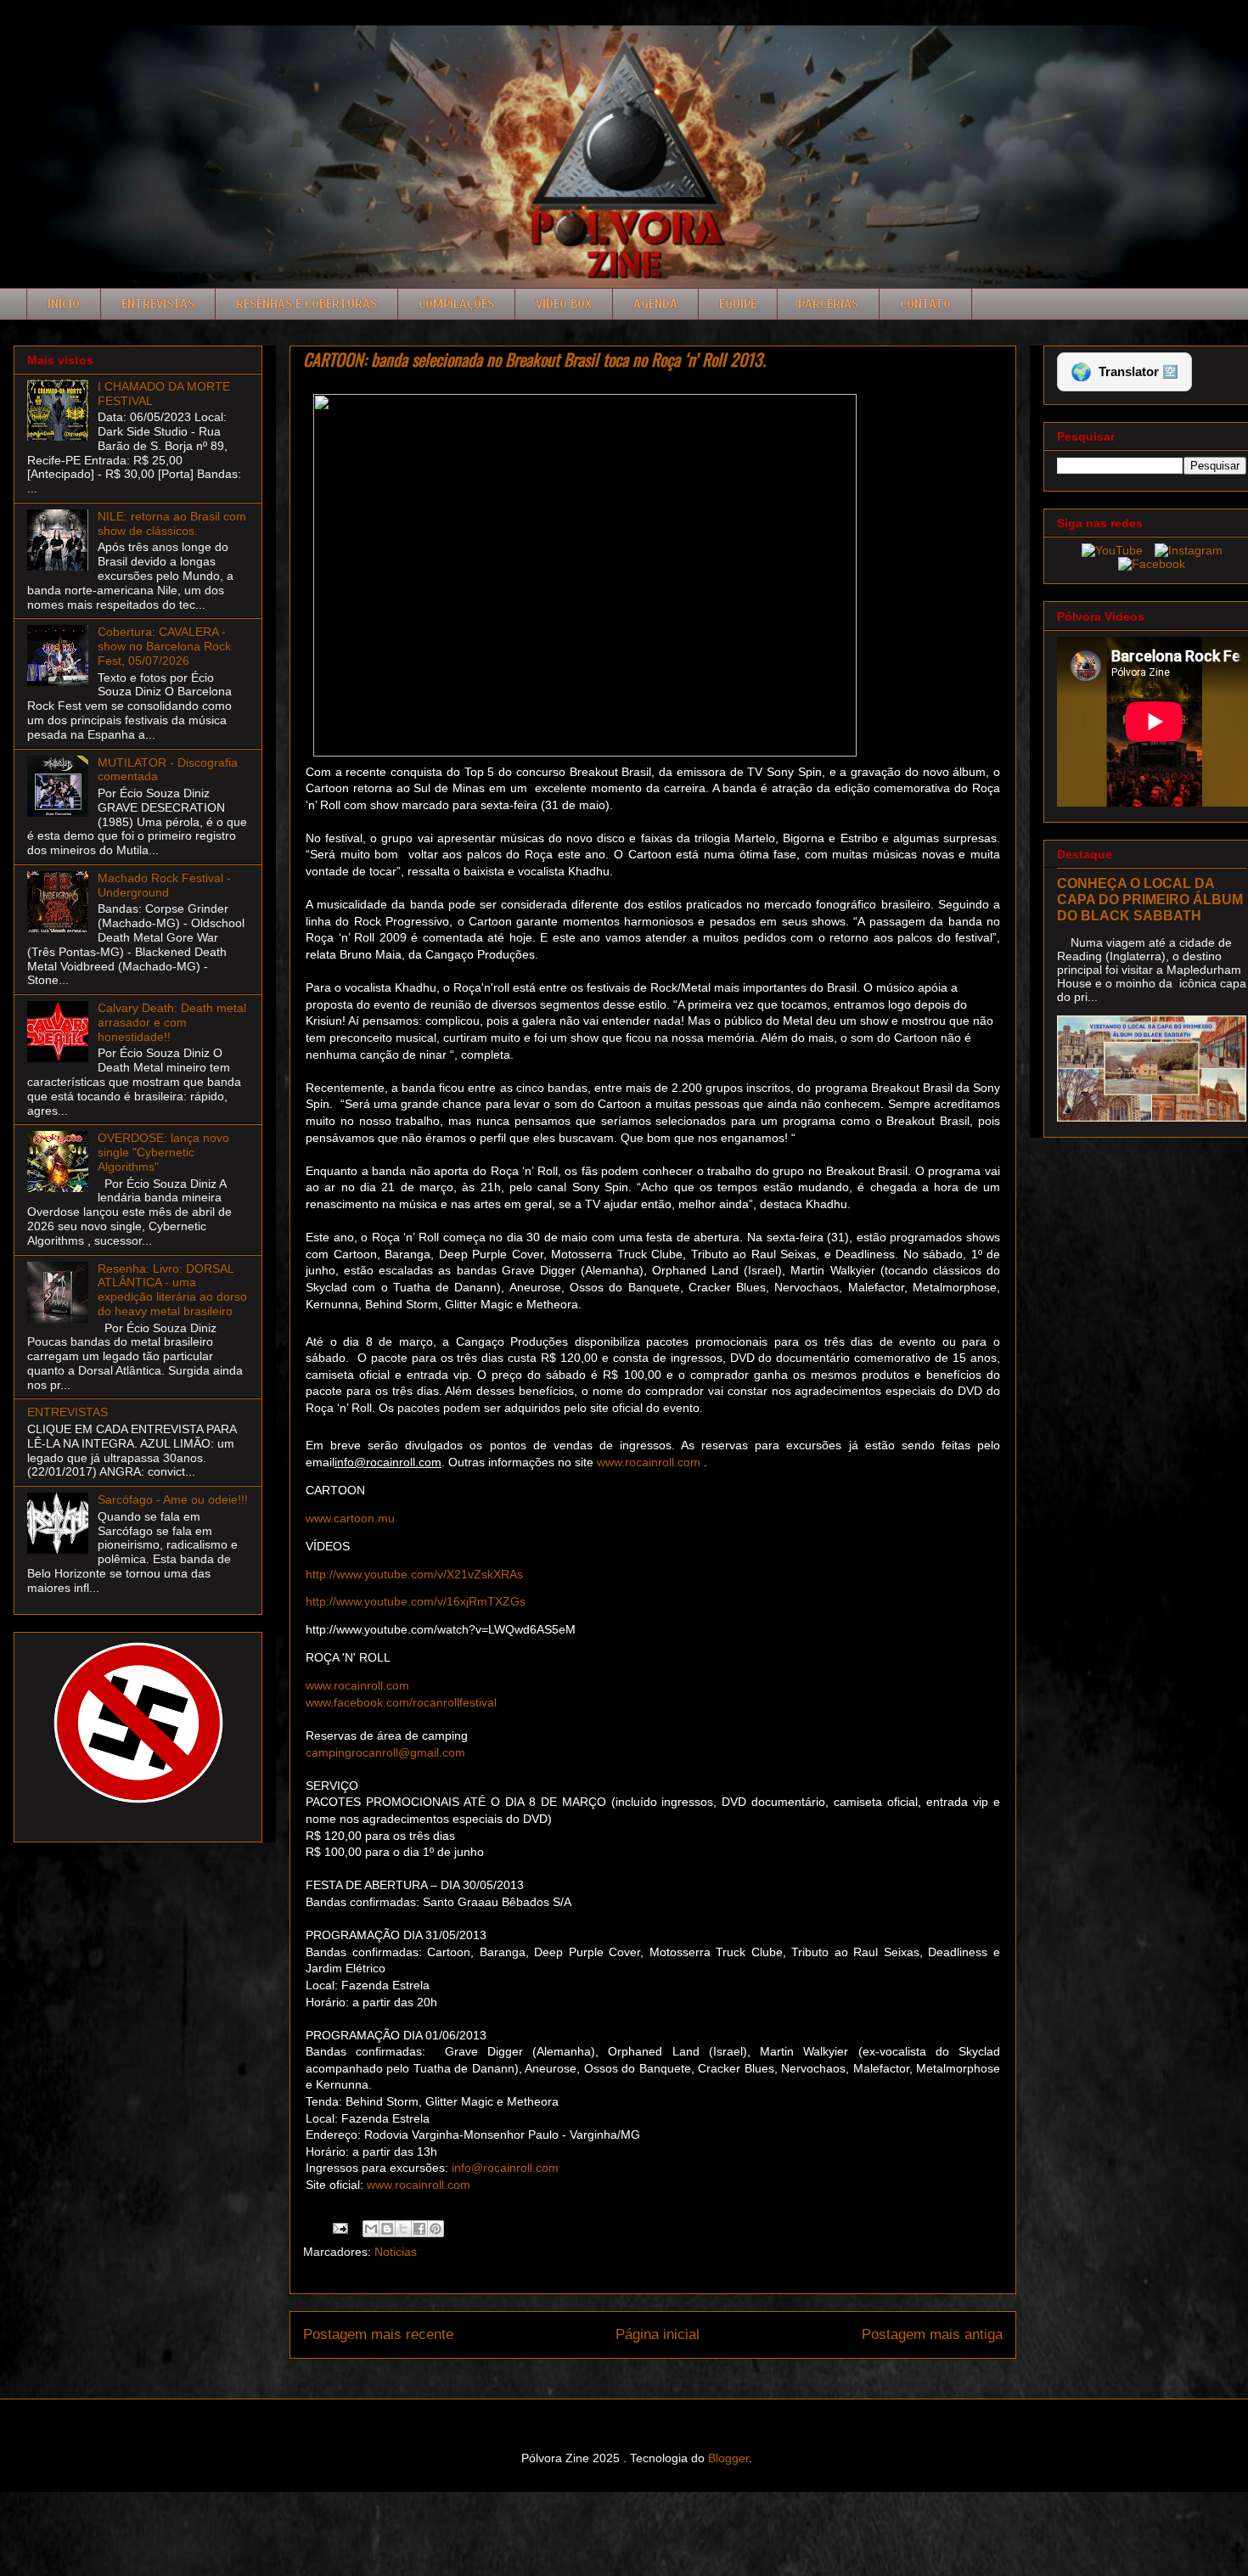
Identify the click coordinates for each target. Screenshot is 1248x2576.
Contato (925, 304)
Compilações (456, 304)
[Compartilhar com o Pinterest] (436, 2229)
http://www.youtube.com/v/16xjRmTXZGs (416, 1601)
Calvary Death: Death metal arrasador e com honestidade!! (172, 1022)
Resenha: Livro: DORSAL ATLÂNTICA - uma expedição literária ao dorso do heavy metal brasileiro (172, 1290)
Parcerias (828, 304)
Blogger (728, 2458)
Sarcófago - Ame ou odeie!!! (173, 1499)
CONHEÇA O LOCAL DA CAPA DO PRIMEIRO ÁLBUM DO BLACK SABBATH (1150, 899)
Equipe (738, 304)
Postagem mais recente (378, 2334)
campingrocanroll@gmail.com (385, 1752)
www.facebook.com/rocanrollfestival (401, 1702)
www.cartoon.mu (350, 1518)
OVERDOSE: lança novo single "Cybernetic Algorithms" (163, 1152)
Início (64, 304)
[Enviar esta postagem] (339, 2227)
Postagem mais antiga (932, 2334)
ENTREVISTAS (67, 1412)
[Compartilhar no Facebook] (419, 2229)
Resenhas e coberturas (306, 304)
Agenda (655, 304)
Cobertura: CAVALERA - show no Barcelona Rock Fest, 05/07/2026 (164, 646)
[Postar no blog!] (387, 2229)
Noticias (396, 2252)
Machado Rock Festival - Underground (164, 885)
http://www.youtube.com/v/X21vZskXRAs (414, 1574)
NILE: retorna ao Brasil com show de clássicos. (172, 523)
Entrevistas (158, 304)
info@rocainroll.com (505, 2168)
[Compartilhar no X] (403, 2229)
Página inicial (658, 2334)
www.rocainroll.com (647, 1462)
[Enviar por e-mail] (371, 2229)
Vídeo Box (564, 304)
